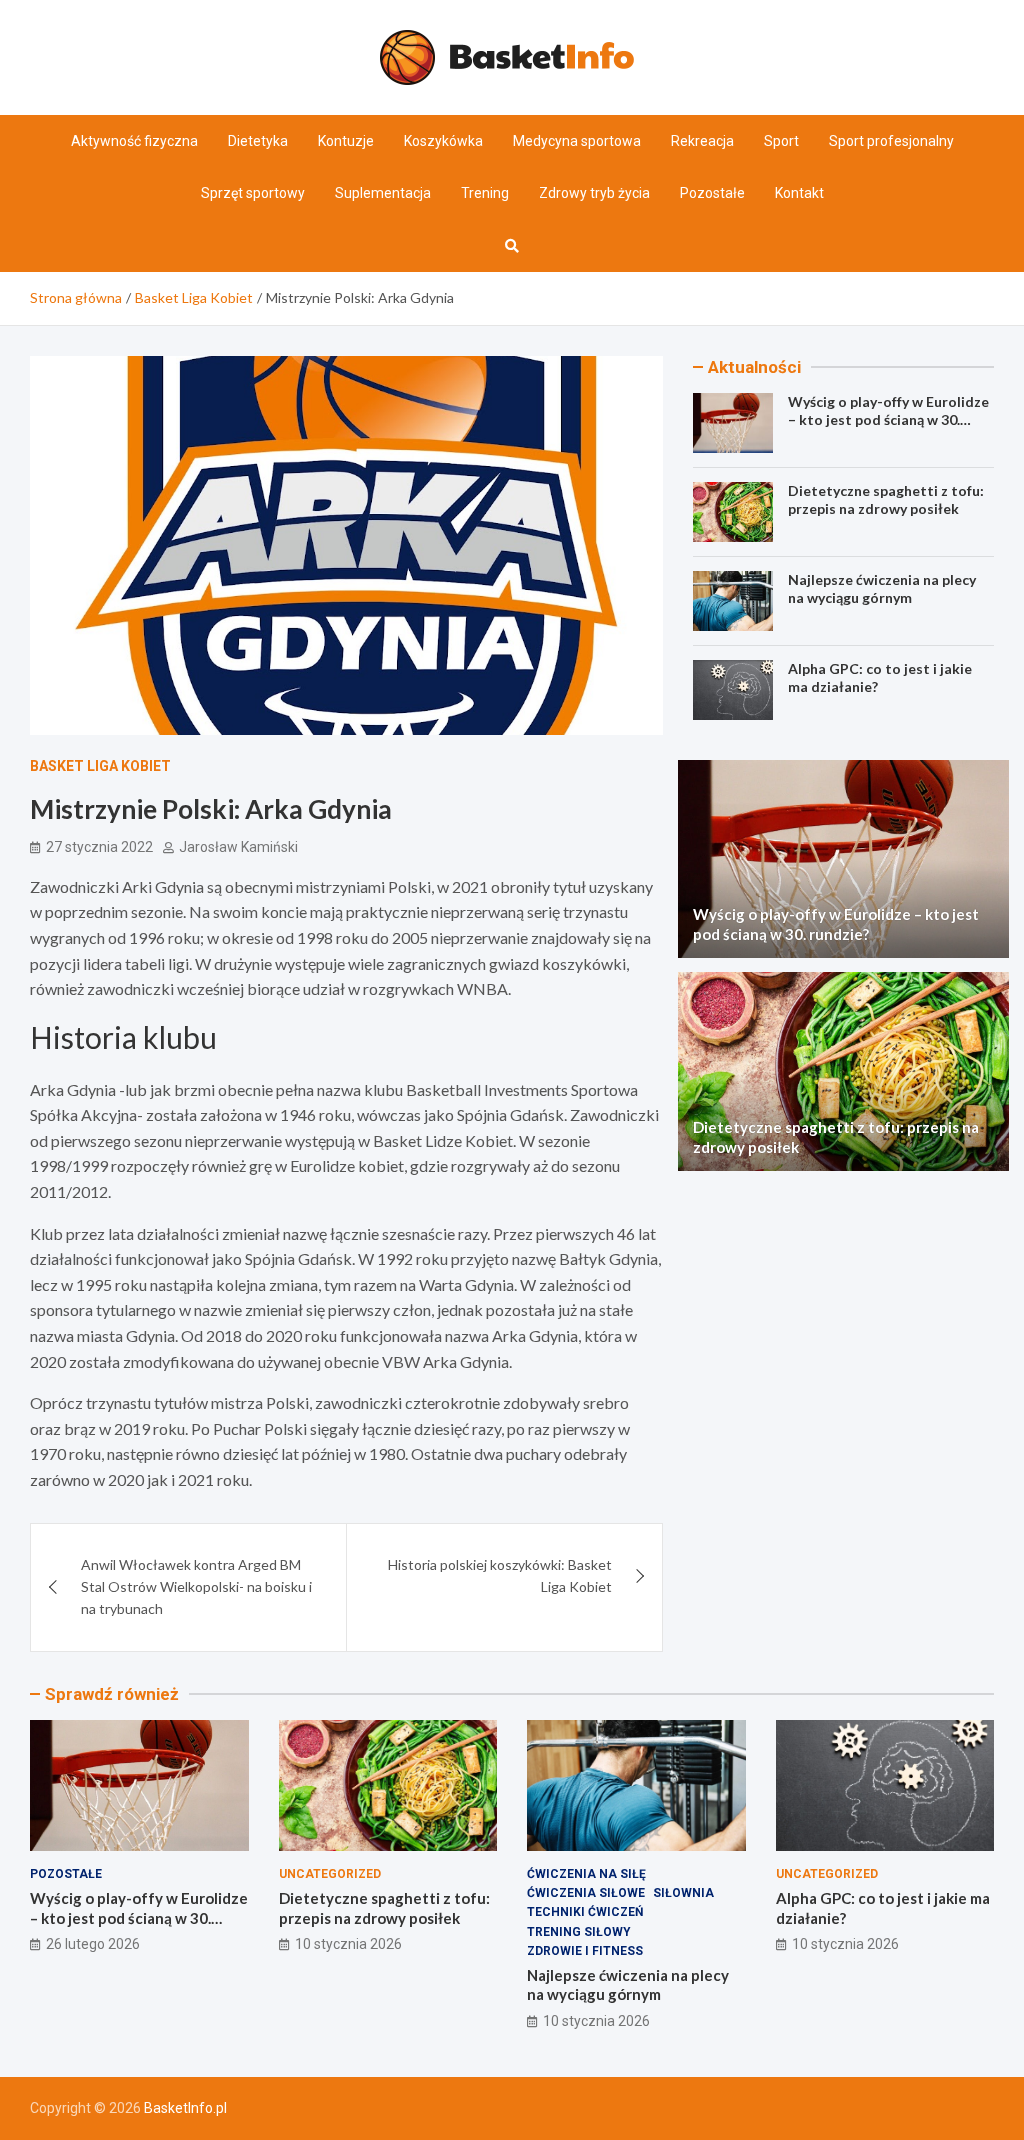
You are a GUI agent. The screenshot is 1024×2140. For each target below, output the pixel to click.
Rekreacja (702, 141)
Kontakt (799, 193)
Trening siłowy (579, 1932)
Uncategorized (330, 1874)
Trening (485, 193)
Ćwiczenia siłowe (586, 1893)
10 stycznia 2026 (348, 1944)
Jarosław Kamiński (238, 847)
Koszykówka (443, 141)
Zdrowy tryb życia (594, 193)
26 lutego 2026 (93, 1944)
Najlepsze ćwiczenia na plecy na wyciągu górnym (882, 588)
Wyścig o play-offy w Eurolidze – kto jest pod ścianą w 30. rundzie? (888, 419)
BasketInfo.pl (185, 2108)
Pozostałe (712, 193)
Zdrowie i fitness (585, 1951)
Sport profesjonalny (891, 141)
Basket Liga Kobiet (100, 766)
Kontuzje (346, 141)
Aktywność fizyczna (134, 141)
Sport (781, 141)
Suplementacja (383, 193)
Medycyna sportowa (577, 141)
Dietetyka (258, 141)
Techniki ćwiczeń (585, 1912)
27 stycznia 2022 (99, 847)
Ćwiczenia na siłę (586, 1874)
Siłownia (683, 1893)
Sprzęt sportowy (253, 193)
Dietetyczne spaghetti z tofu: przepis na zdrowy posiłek (886, 499)
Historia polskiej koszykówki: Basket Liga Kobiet (500, 1575)
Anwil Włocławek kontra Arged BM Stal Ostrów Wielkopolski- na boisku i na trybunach (196, 1587)
